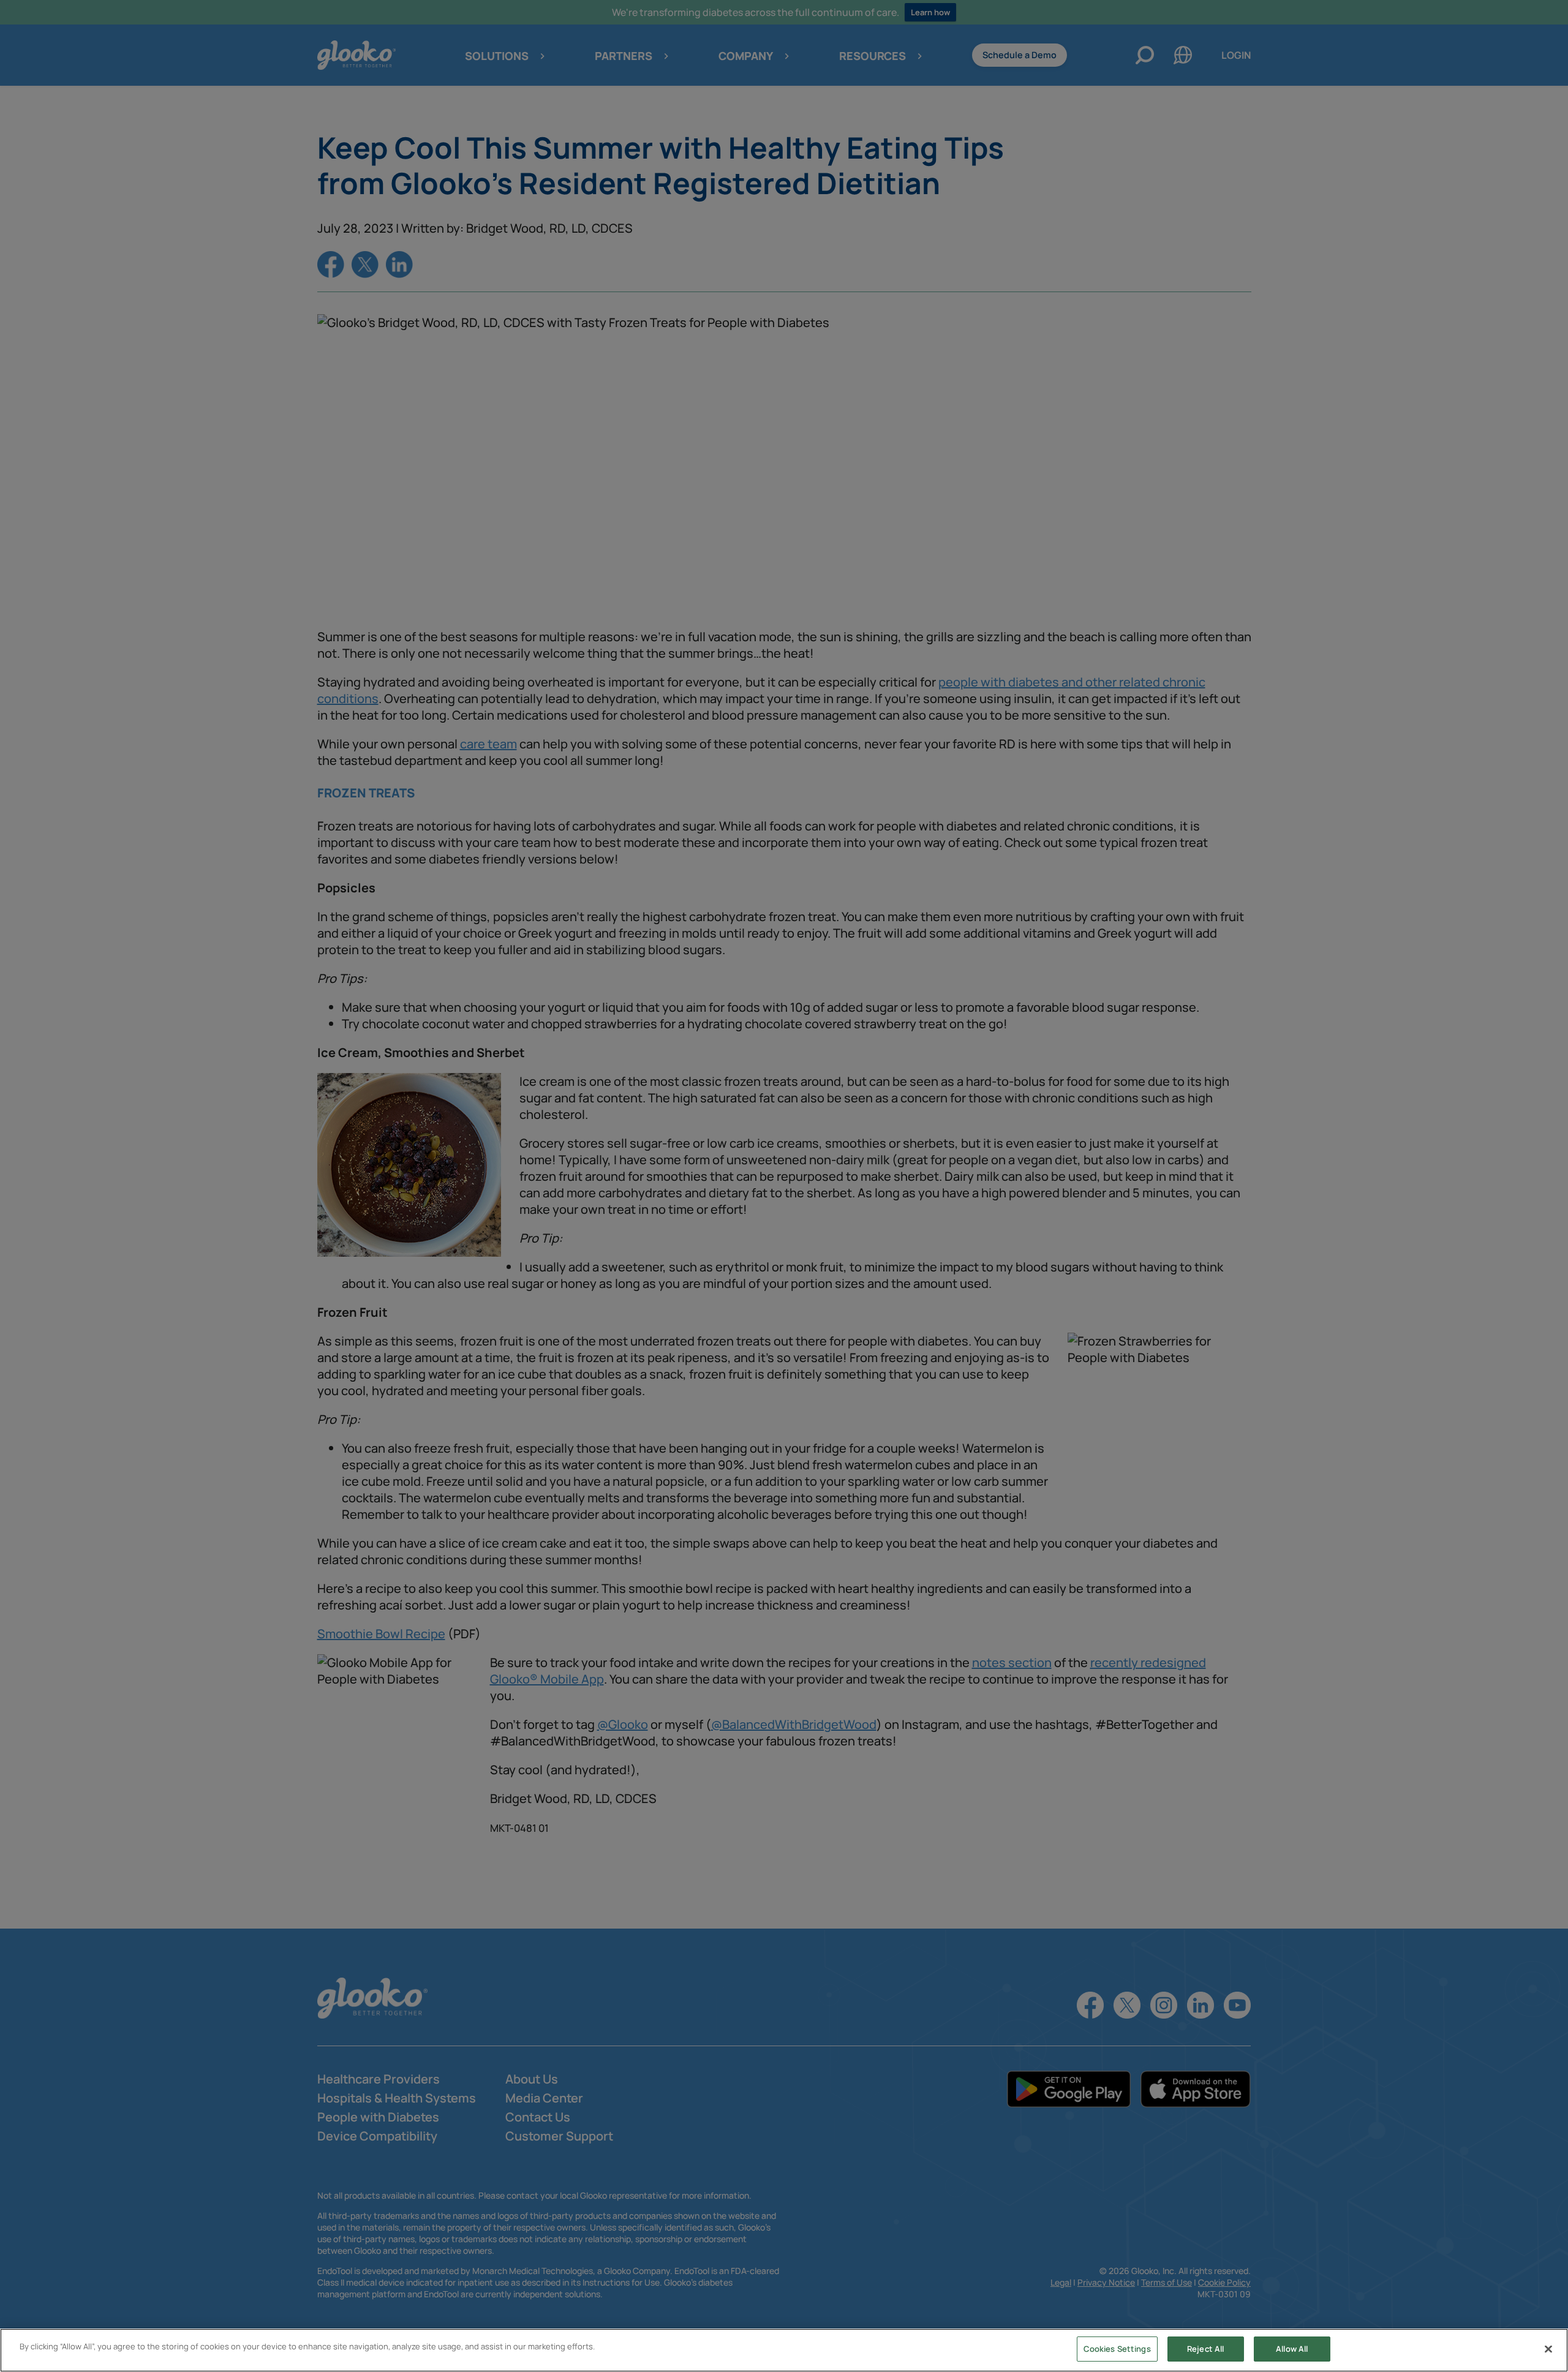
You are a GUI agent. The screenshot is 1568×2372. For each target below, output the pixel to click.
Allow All (1292, 2349)
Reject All (1205, 2349)
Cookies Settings (1117, 2349)
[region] (784, 2350)
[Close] (1548, 2349)
